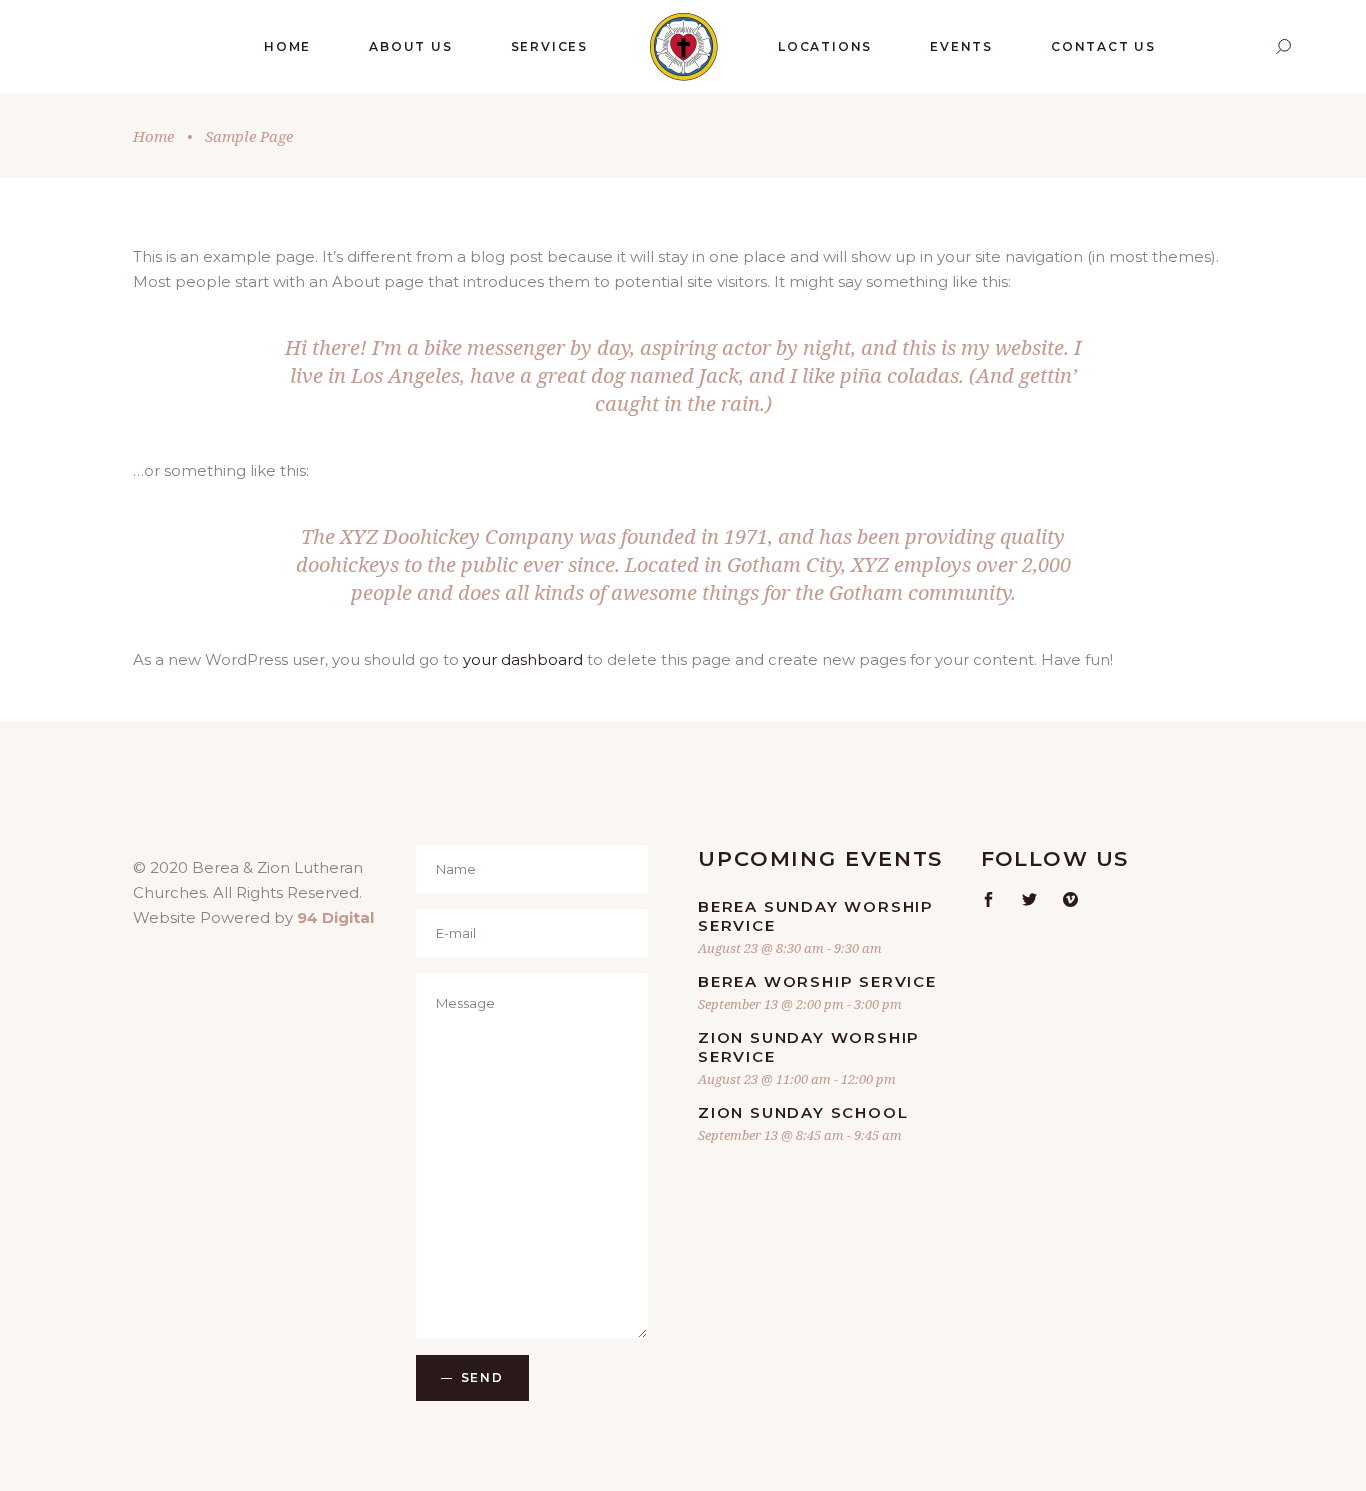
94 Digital (335, 917)
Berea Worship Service (817, 981)
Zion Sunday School (803, 1112)
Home (153, 136)
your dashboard (523, 659)
